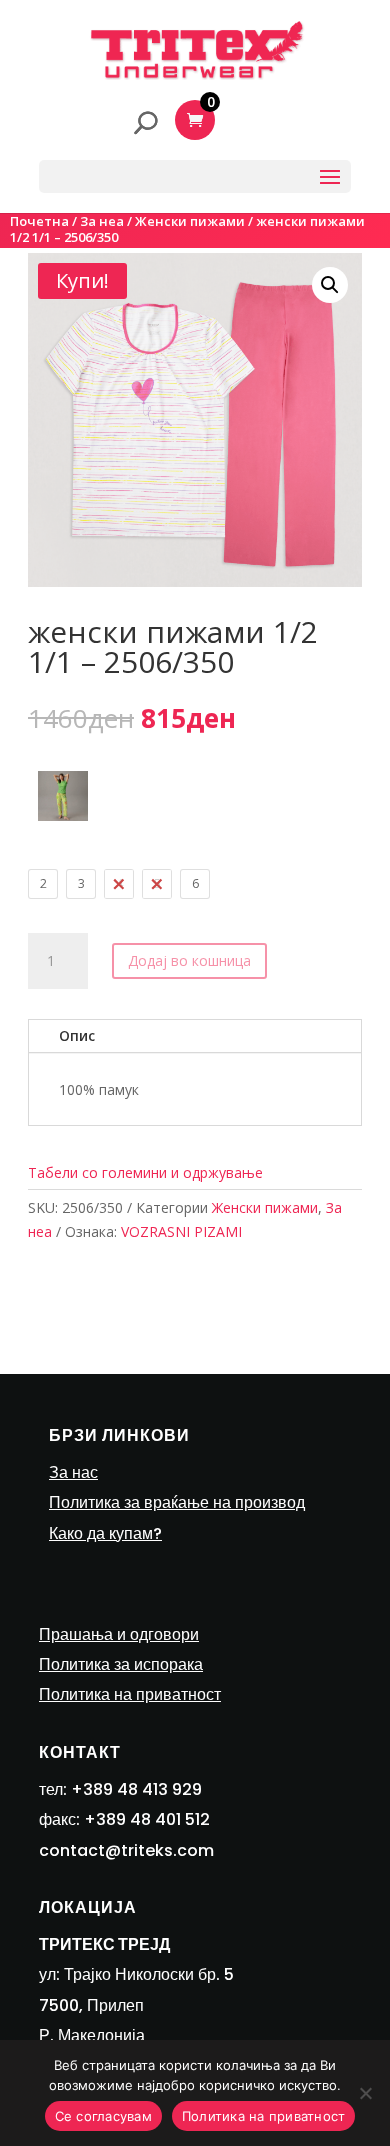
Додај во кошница (189, 960)
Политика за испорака (121, 1664)
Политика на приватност (130, 1694)
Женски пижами (190, 221)
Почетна (39, 221)
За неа (102, 221)
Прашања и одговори (119, 1634)
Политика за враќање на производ (177, 1502)
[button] (330, 285)
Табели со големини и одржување (145, 1172)
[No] (365, 2093)
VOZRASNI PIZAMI (181, 1231)
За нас (73, 1472)
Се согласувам (103, 2116)
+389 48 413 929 (136, 1789)
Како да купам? (105, 1533)
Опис (77, 1035)
